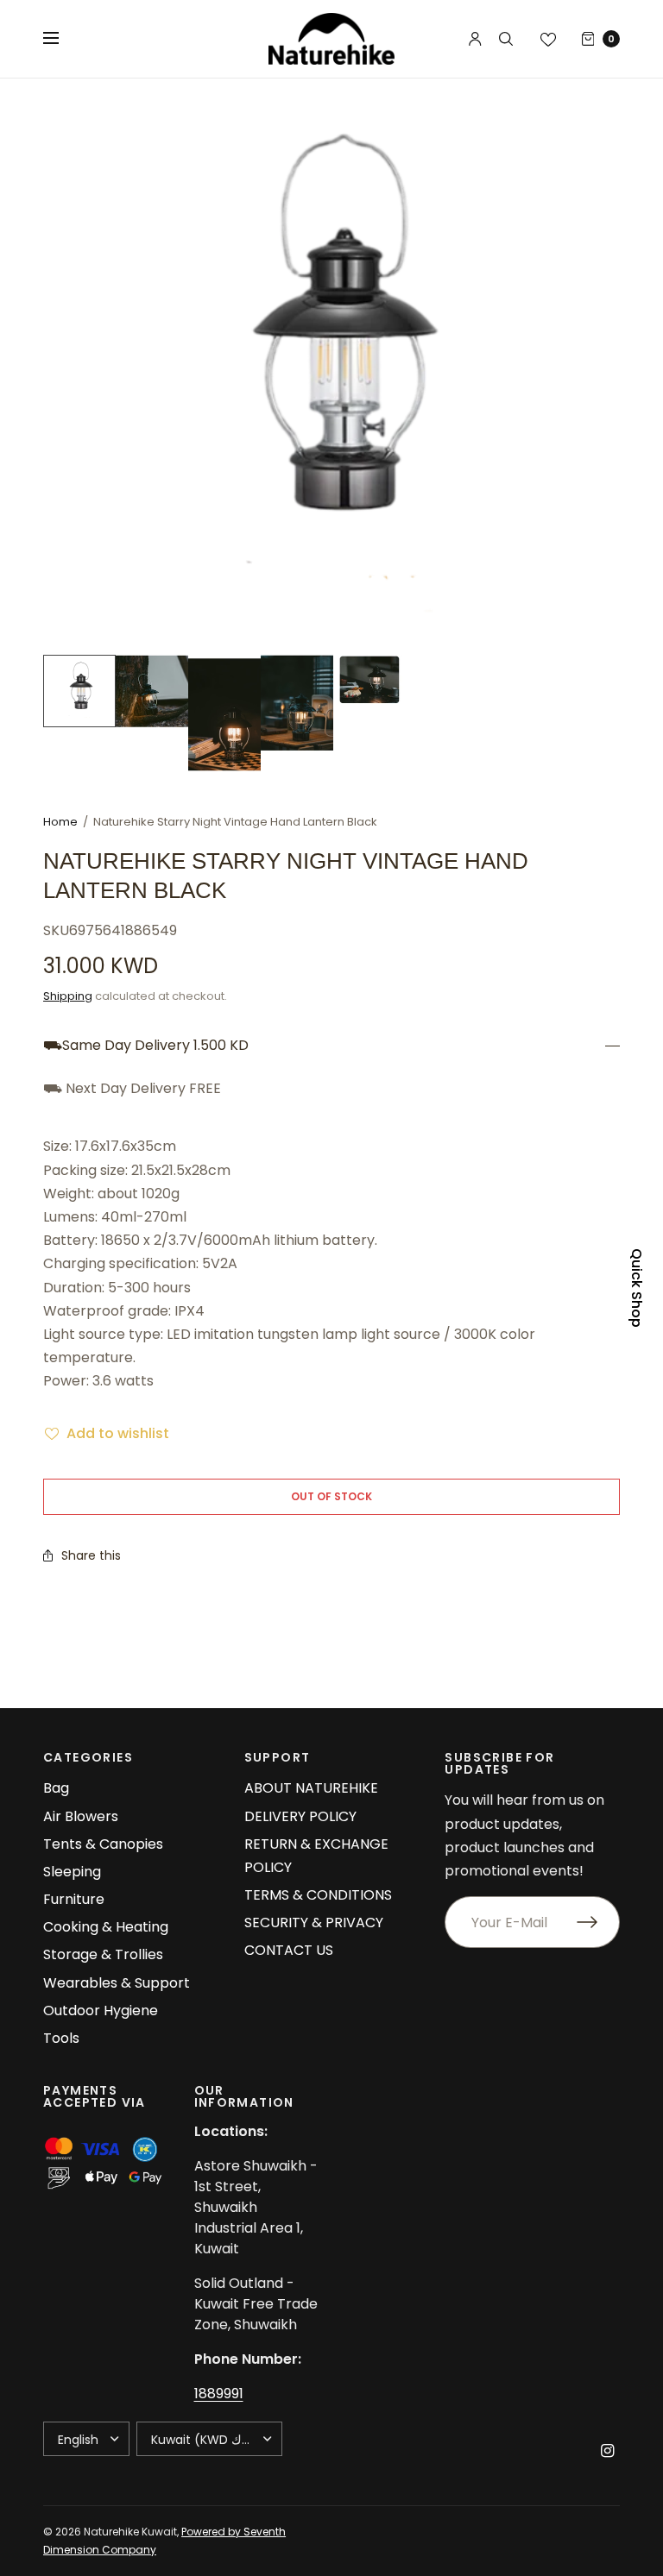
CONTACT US (289, 1950)
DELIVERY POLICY (300, 1816)
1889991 (219, 2394)
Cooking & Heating (106, 1927)
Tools (61, 2038)
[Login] (475, 39)
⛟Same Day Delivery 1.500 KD (146, 1046)
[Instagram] (608, 2451)
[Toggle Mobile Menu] (62, 39)
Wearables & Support (117, 1983)
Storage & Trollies (103, 1954)
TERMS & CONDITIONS (318, 1895)
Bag (56, 1788)
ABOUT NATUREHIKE (311, 1788)
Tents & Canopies (103, 1844)
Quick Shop (636, 1288)
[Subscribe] (598, 1922)
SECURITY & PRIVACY (314, 1923)
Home (60, 822)
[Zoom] (331, 367)
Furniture (74, 1899)
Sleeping (72, 1872)
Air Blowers (81, 1816)
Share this (91, 1555)
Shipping (68, 996)
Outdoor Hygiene (101, 2011)
